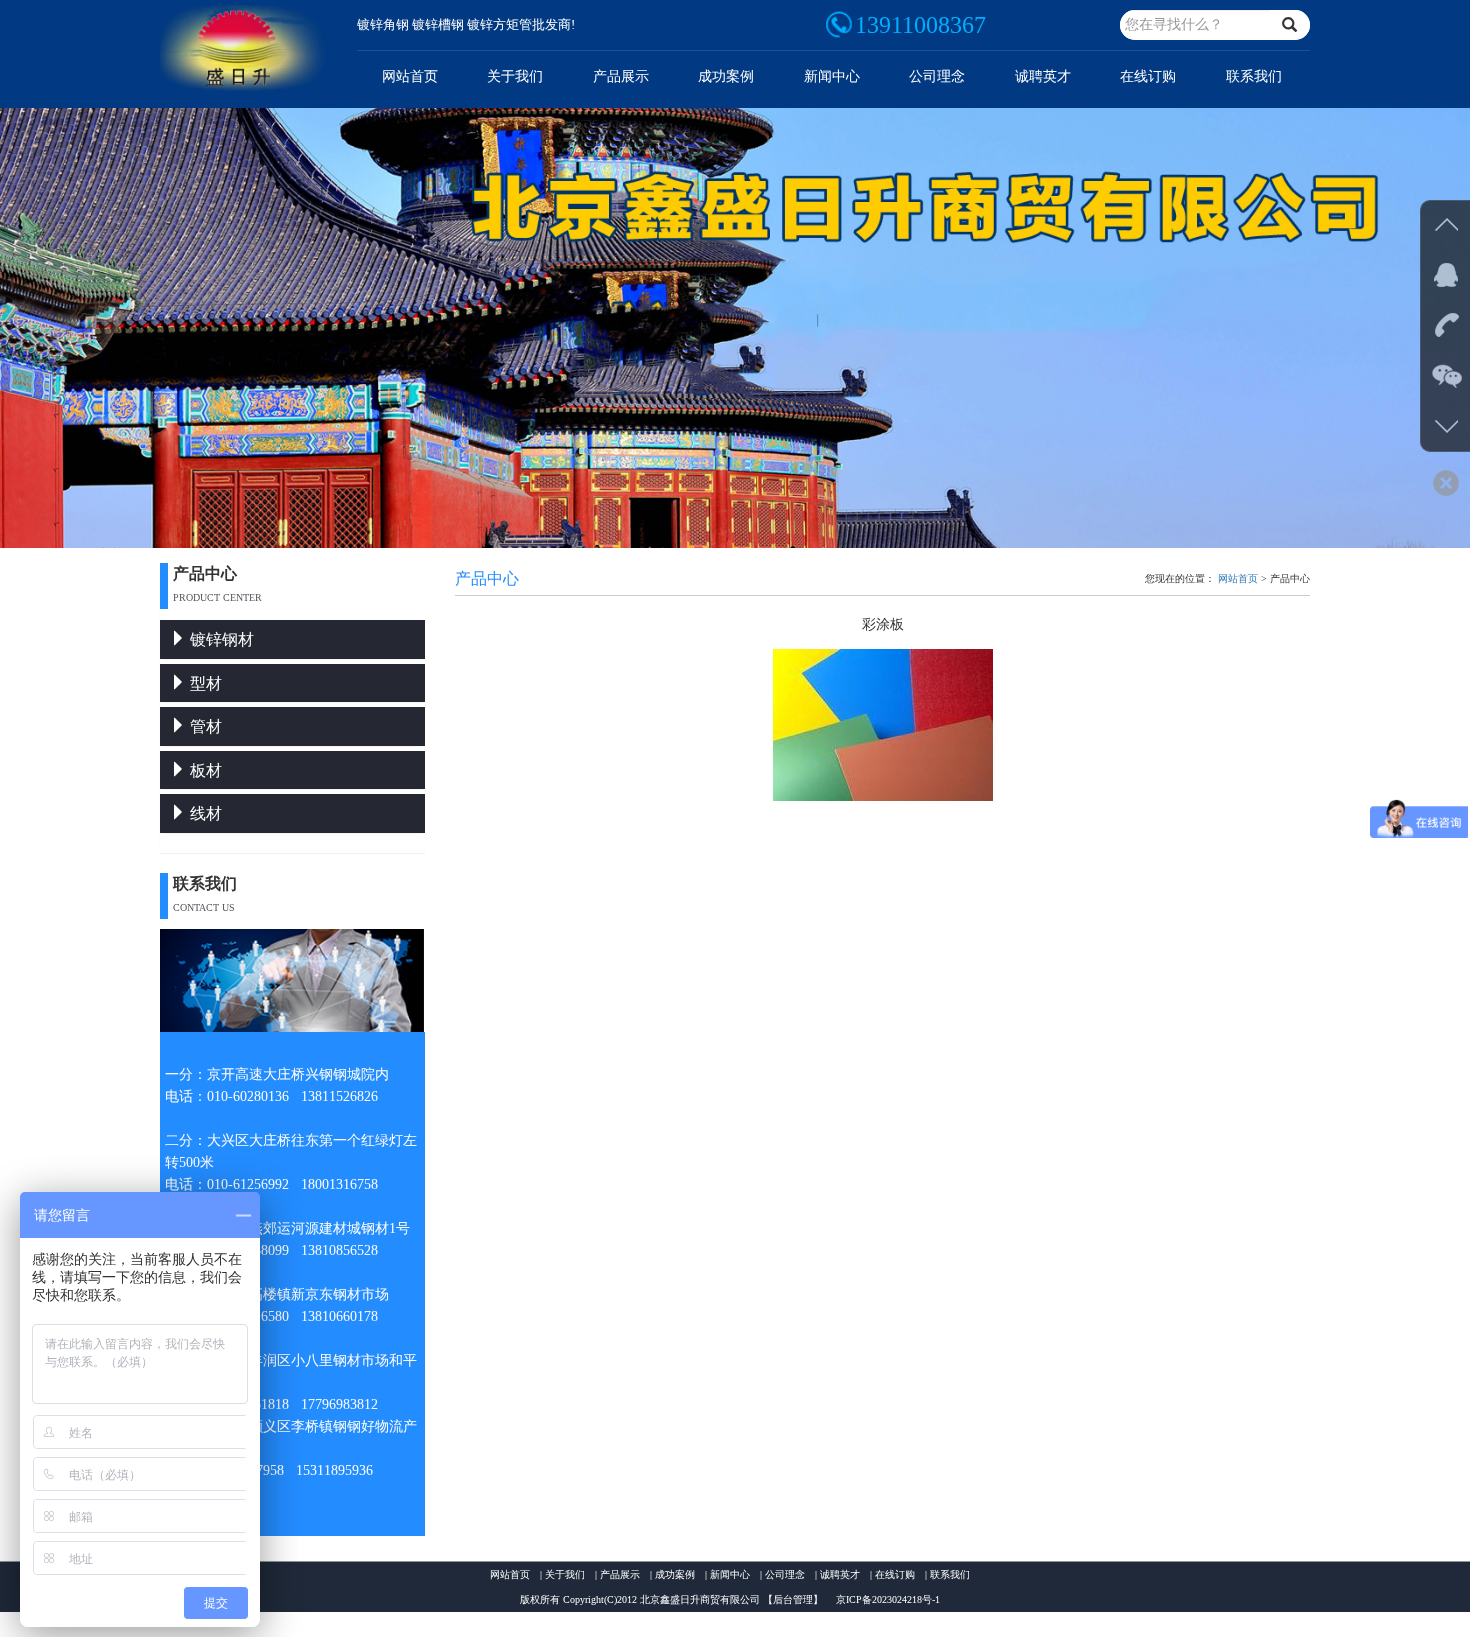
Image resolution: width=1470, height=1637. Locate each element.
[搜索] (1290, 25)
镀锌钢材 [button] (220, 639)
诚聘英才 (1043, 76)
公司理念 (937, 76)
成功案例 (726, 76)
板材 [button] (204, 770)
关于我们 (515, 76)
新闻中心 (832, 76)
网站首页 (410, 76)
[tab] (292, 639)
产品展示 (621, 76)
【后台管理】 (793, 1599)
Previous (15, 325)
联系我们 (1254, 76)
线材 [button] (204, 813)
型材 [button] (204, 683)
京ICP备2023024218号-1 (888, 1599)
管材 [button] (204, 726)
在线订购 (1148, 76)
